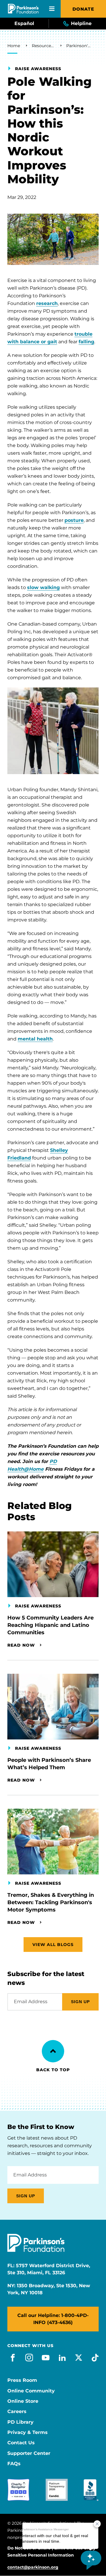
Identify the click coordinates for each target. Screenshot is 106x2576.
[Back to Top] (53, 2051)
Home (14, 46)
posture (74, 520)
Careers (17, 2412)
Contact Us (21, 2443)
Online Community (31, 2391)
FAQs (14, 2464)
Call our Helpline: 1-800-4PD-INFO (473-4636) (53, 2319)
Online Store (23, 2401)
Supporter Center (29, 2453)
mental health (35, 1039)
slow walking (43, 587)
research (47, 303)
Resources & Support (43, 46)
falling (86, 342)
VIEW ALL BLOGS (53, 1945)
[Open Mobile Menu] (52, 9)
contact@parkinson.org (33, 2567)
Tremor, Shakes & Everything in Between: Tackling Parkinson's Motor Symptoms (51, 1902)
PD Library (20, 2422)
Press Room (22, 2380)
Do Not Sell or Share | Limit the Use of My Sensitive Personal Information (51, 2552)
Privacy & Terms (28, 2432)
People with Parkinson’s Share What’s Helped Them (49, 1764)
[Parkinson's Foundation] (23, 9)
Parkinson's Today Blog (79, 46)
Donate (83, 9)
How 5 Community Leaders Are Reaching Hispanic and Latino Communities (50, 1625)
